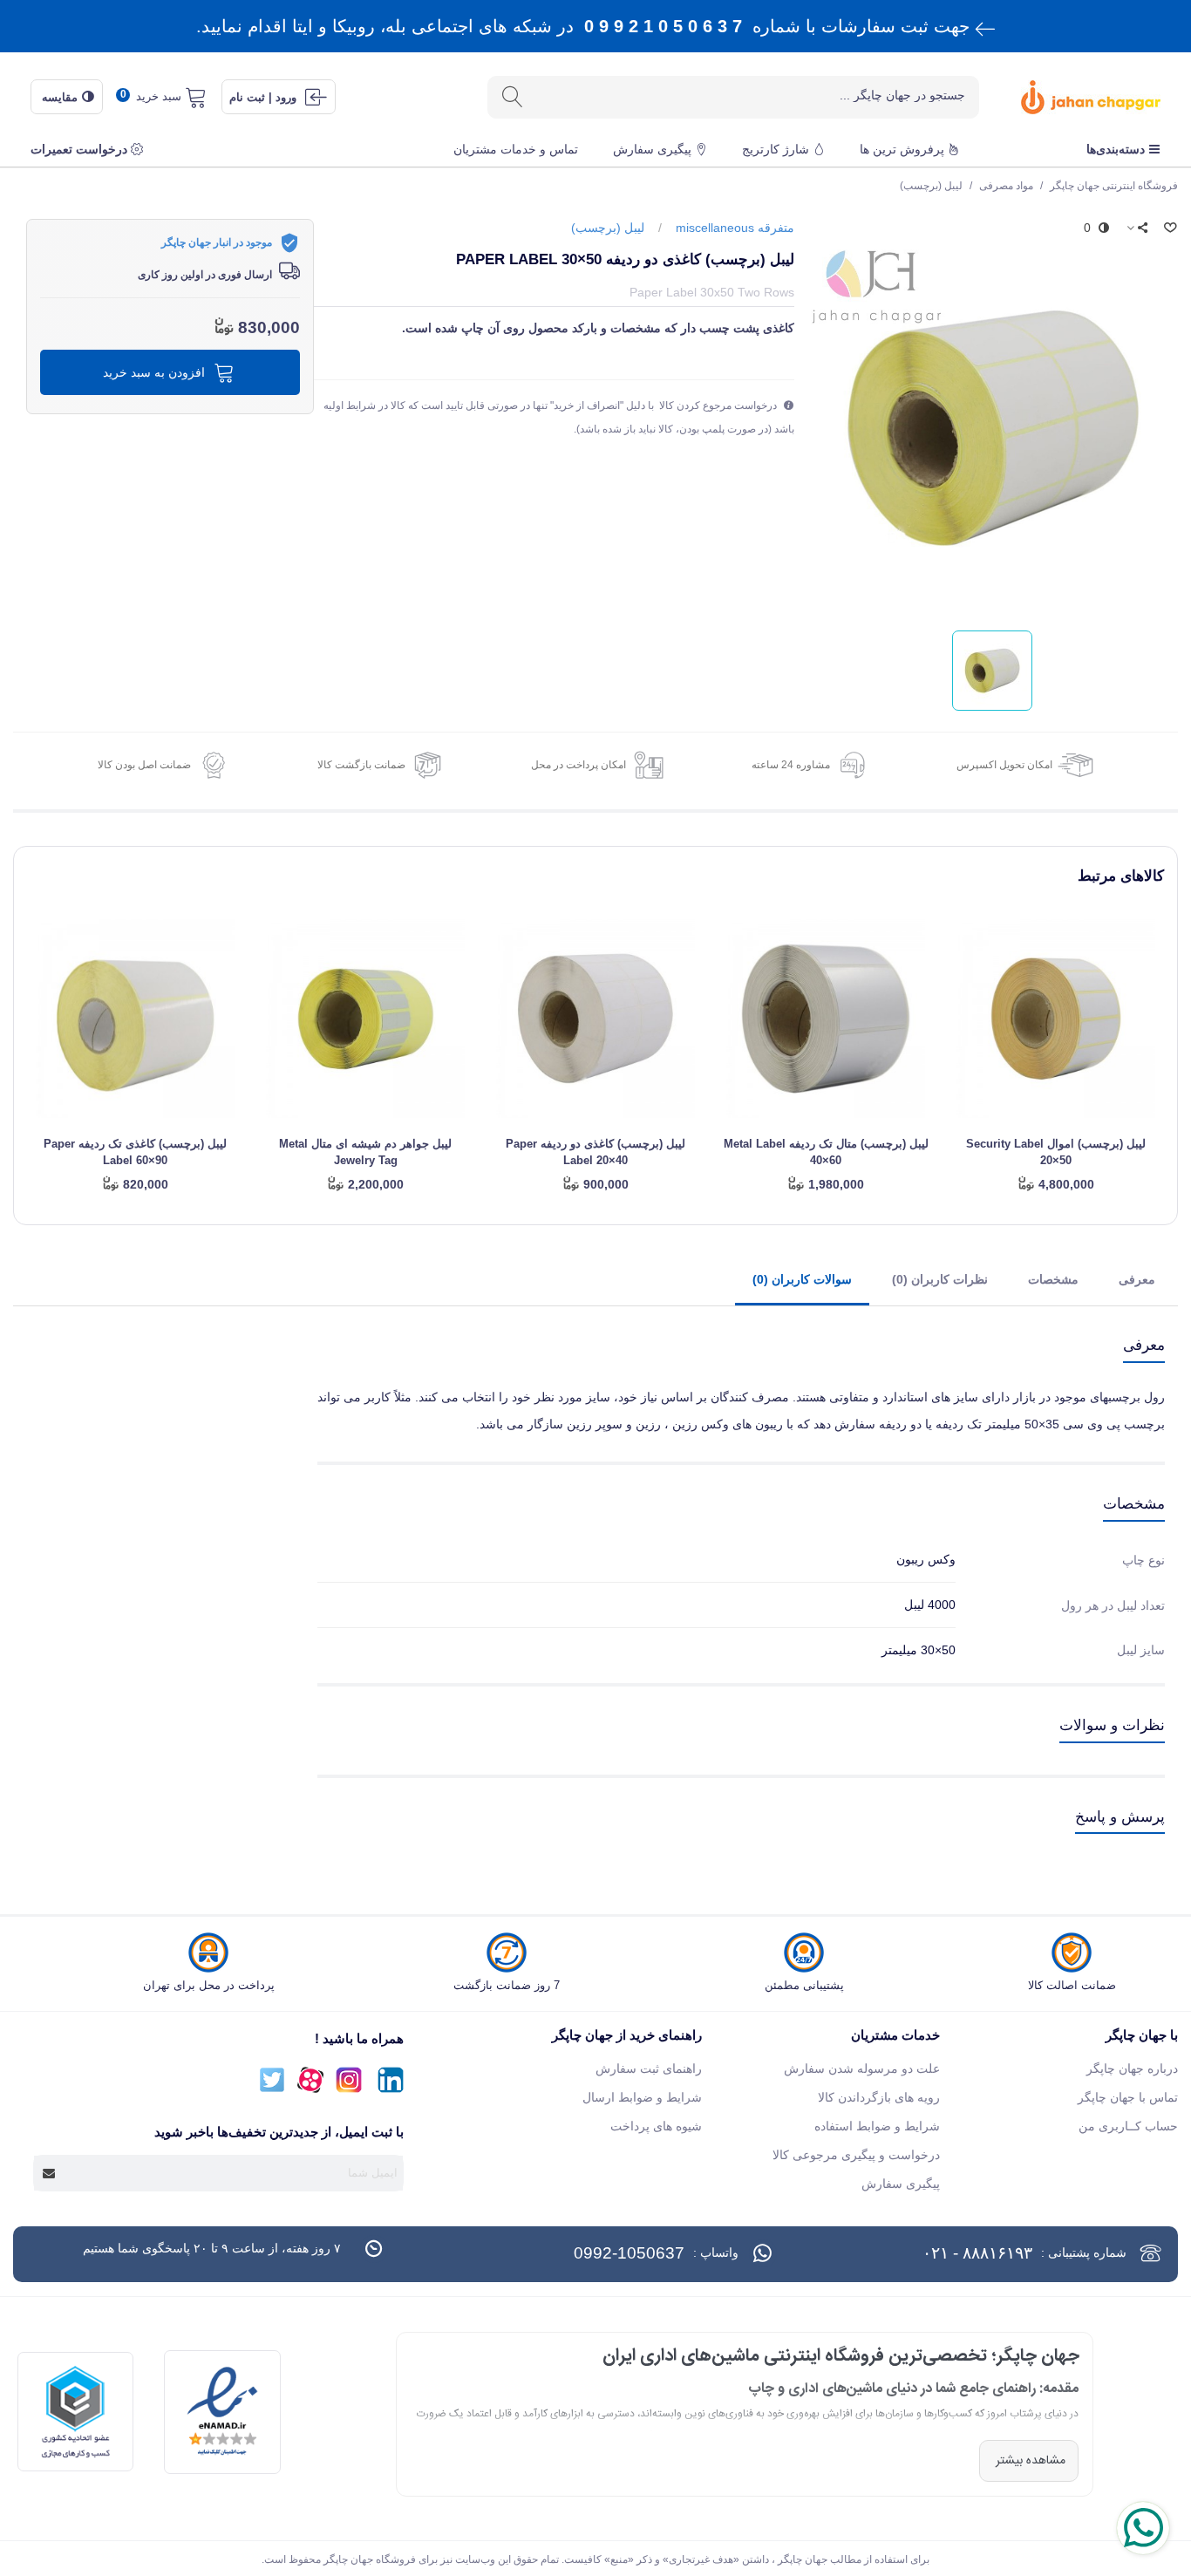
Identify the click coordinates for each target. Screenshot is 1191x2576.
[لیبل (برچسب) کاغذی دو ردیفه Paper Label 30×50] (993, 426)
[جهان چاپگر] (1073, 97)
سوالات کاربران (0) (802, 1279)
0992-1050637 (629, 2253)
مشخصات (1053, 1279)
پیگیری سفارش (652, 149)
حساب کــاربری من (1128, 2126)
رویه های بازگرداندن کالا (879, 2097)
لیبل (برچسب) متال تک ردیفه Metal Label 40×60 (826, 1152)
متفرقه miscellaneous (735, 228)
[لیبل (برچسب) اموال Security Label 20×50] (1056, 1019)
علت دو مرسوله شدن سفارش (862, 2068)
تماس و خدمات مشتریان (516, 149)
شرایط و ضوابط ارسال (642, 2097)
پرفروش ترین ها (902, 149)
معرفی (1137, 1279)
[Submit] (50, 2173)
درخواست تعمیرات (79, 149)
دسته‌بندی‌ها (1116, 149)
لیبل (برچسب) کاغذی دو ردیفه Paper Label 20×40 (595, 1152)
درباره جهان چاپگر (1132, 2068)
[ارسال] (512, 97)
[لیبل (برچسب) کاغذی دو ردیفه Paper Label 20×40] (595, 1019)
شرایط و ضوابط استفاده (877, 2126)
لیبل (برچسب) (608, 228)
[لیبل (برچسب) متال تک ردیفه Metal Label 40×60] (826, 1019)
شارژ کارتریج (776, 149)
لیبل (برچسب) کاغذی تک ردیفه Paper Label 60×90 (135, 1152)
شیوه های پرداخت (656, 2126)
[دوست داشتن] (1169, 228)
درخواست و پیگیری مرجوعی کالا (856, 2155)
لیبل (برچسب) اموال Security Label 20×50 (1056, 1152)
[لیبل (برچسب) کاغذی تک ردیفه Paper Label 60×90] (135, 1019)
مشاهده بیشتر (1029, 2461)
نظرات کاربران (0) (940, 1279)
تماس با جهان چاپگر (1128, 2097)
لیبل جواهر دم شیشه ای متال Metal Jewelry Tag (365, 1152)
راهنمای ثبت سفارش (649, 2068)
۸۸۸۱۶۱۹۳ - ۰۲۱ (977, 2253)
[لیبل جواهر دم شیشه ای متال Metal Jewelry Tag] (365, 1019)
